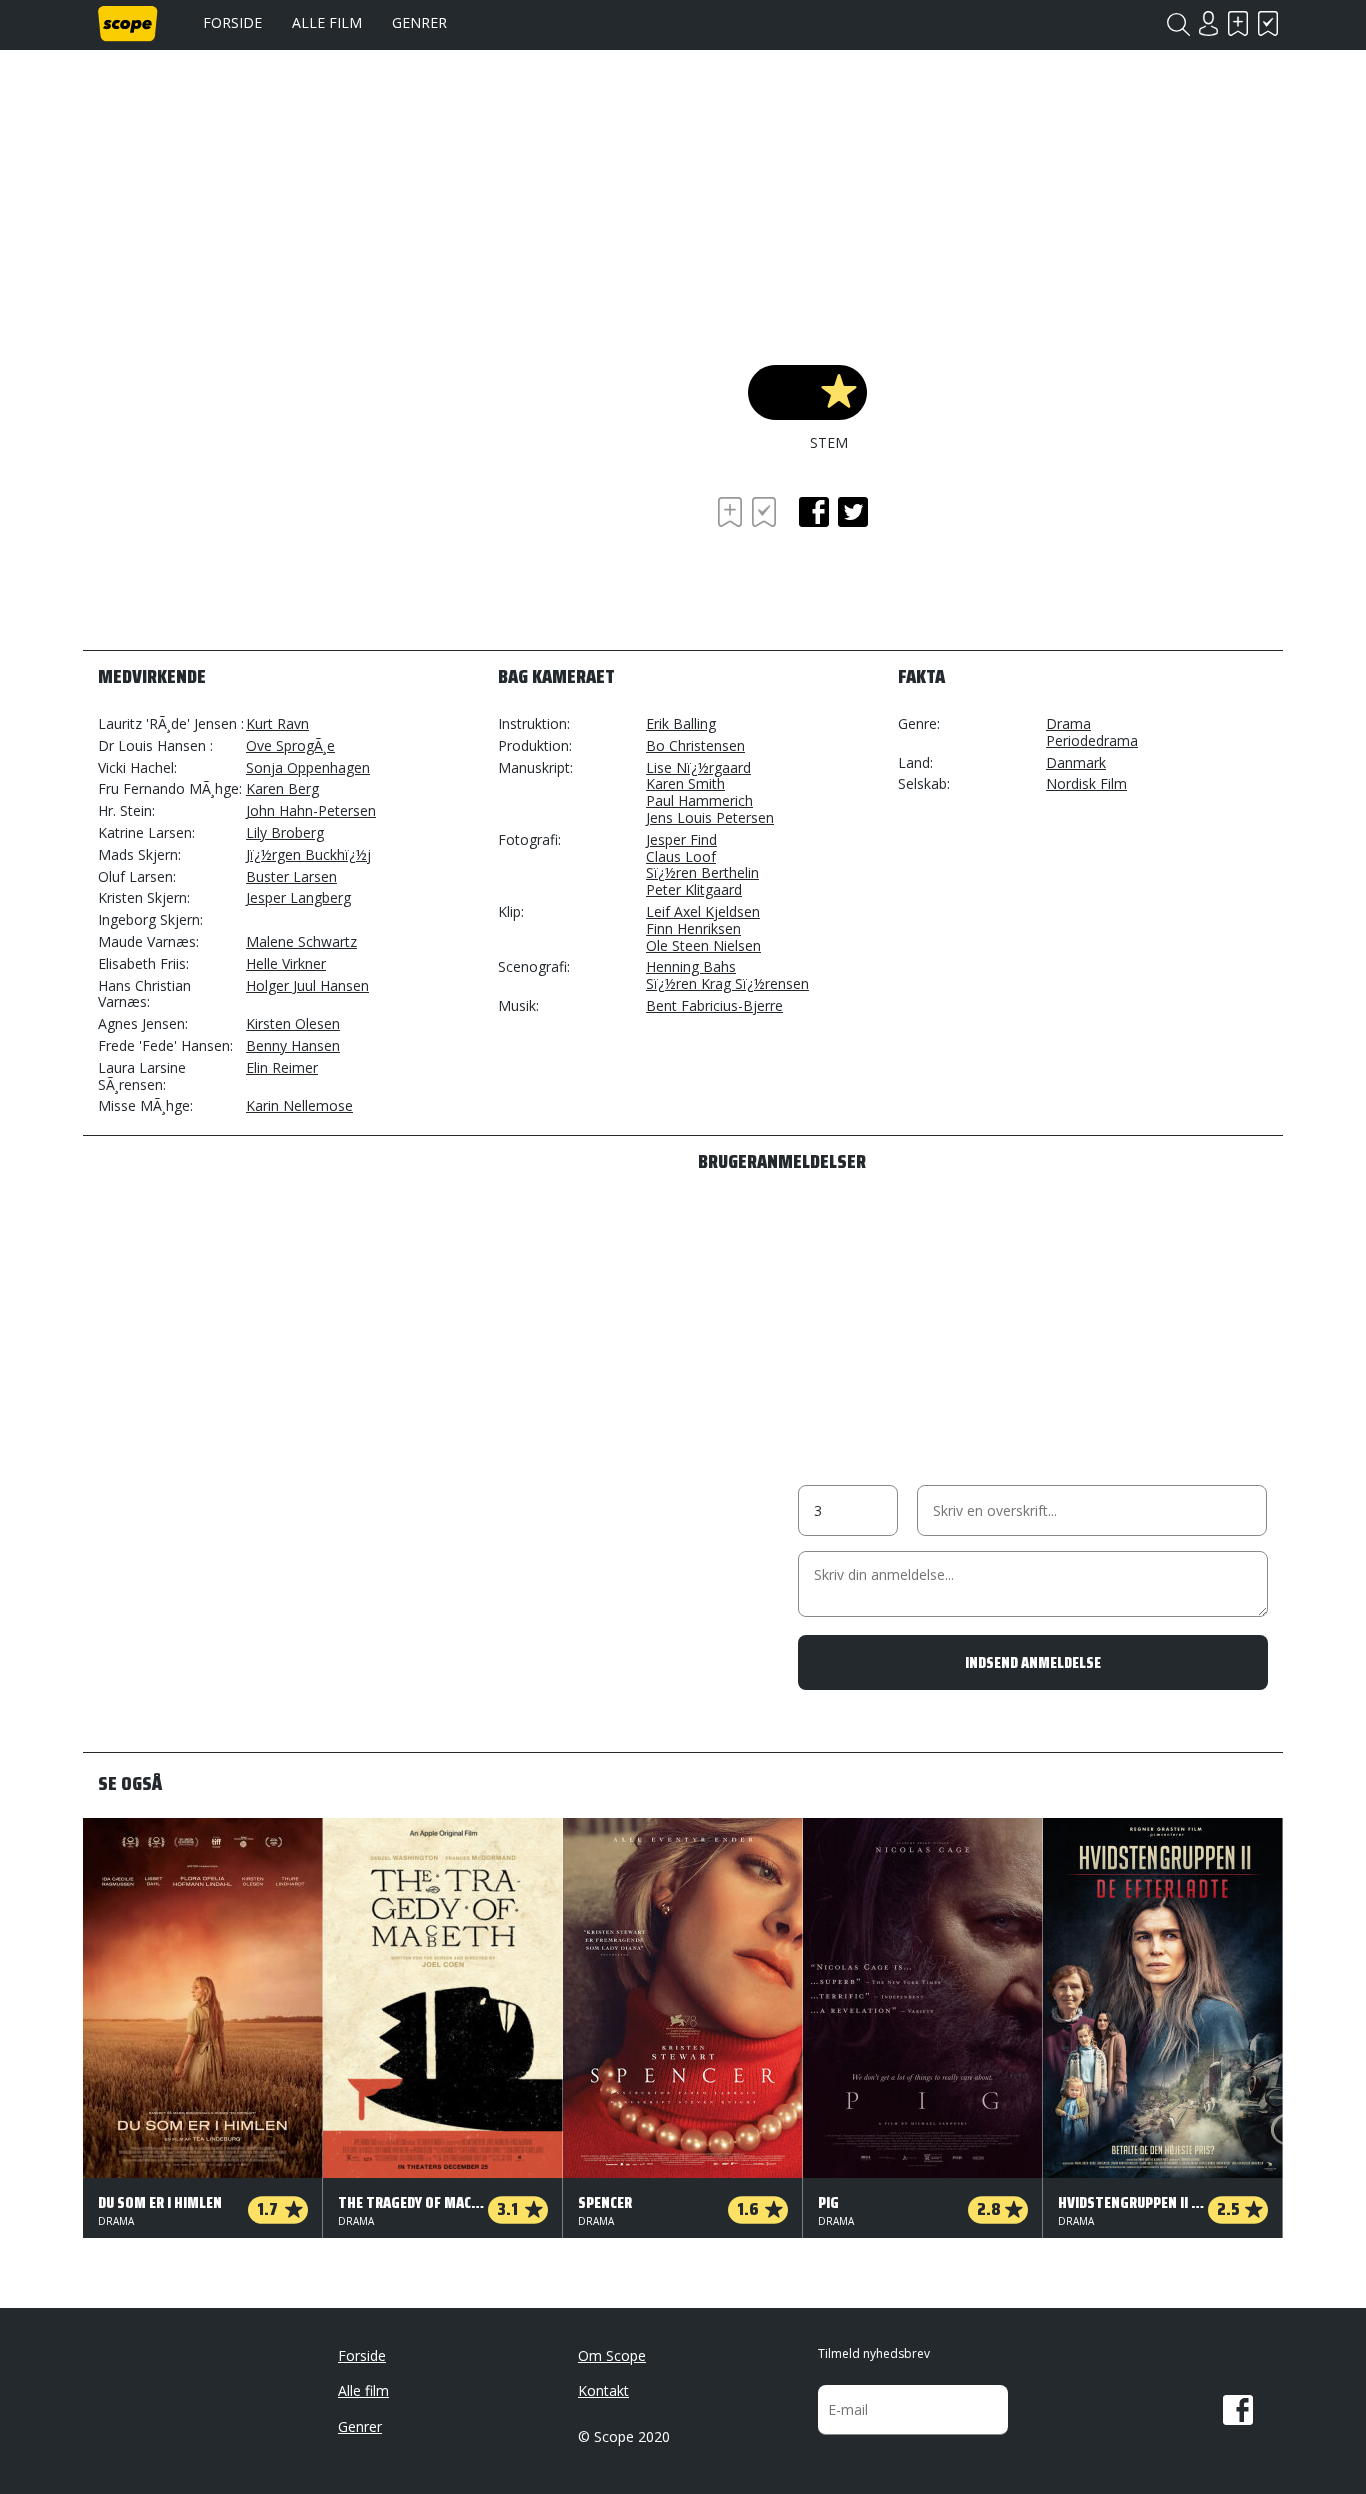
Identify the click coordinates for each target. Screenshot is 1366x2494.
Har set (1268, 23)
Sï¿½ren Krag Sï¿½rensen (727, 983)
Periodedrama (1092, 740)
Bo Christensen (695, 745)
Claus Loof (681, 856)
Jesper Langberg (298, 897)
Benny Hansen (293, 1045)
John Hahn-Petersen (311, 810)
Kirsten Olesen (293, 1023)
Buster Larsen (291, 876)
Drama (1068, 723)
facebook (814, 512)
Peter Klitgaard (694, 889)
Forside (232, 22)
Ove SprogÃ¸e (290, 745)
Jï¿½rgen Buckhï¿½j (308, 854)
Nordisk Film (1086, 783)
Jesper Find (681, 839)
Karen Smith (685, 783)
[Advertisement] (258, 547)
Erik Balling (681, 723)
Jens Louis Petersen (710, 817)
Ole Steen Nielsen (703, 945)
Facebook (1238, 2410)
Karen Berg (282, 788)
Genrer (419, 22)
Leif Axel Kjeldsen (703, 911)
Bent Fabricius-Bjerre (714, 1005)
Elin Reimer (282, 1067)
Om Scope (612, 2355)
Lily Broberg (285, 832)
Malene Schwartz (301, 941)
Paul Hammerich (699, 800)
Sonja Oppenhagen (308, 767)
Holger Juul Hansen (307, 985)
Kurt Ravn (277, 723)
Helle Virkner (286, 963)
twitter (853, 512)
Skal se (1238, 23)
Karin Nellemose (299, 1105)
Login (1208, 23)
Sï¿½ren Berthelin (702, 872)
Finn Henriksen (693, 928)
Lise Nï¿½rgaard (698, 767)
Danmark (1076, 762)
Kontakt (603, 2390)
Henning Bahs (691, 966)
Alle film (327, 22)
